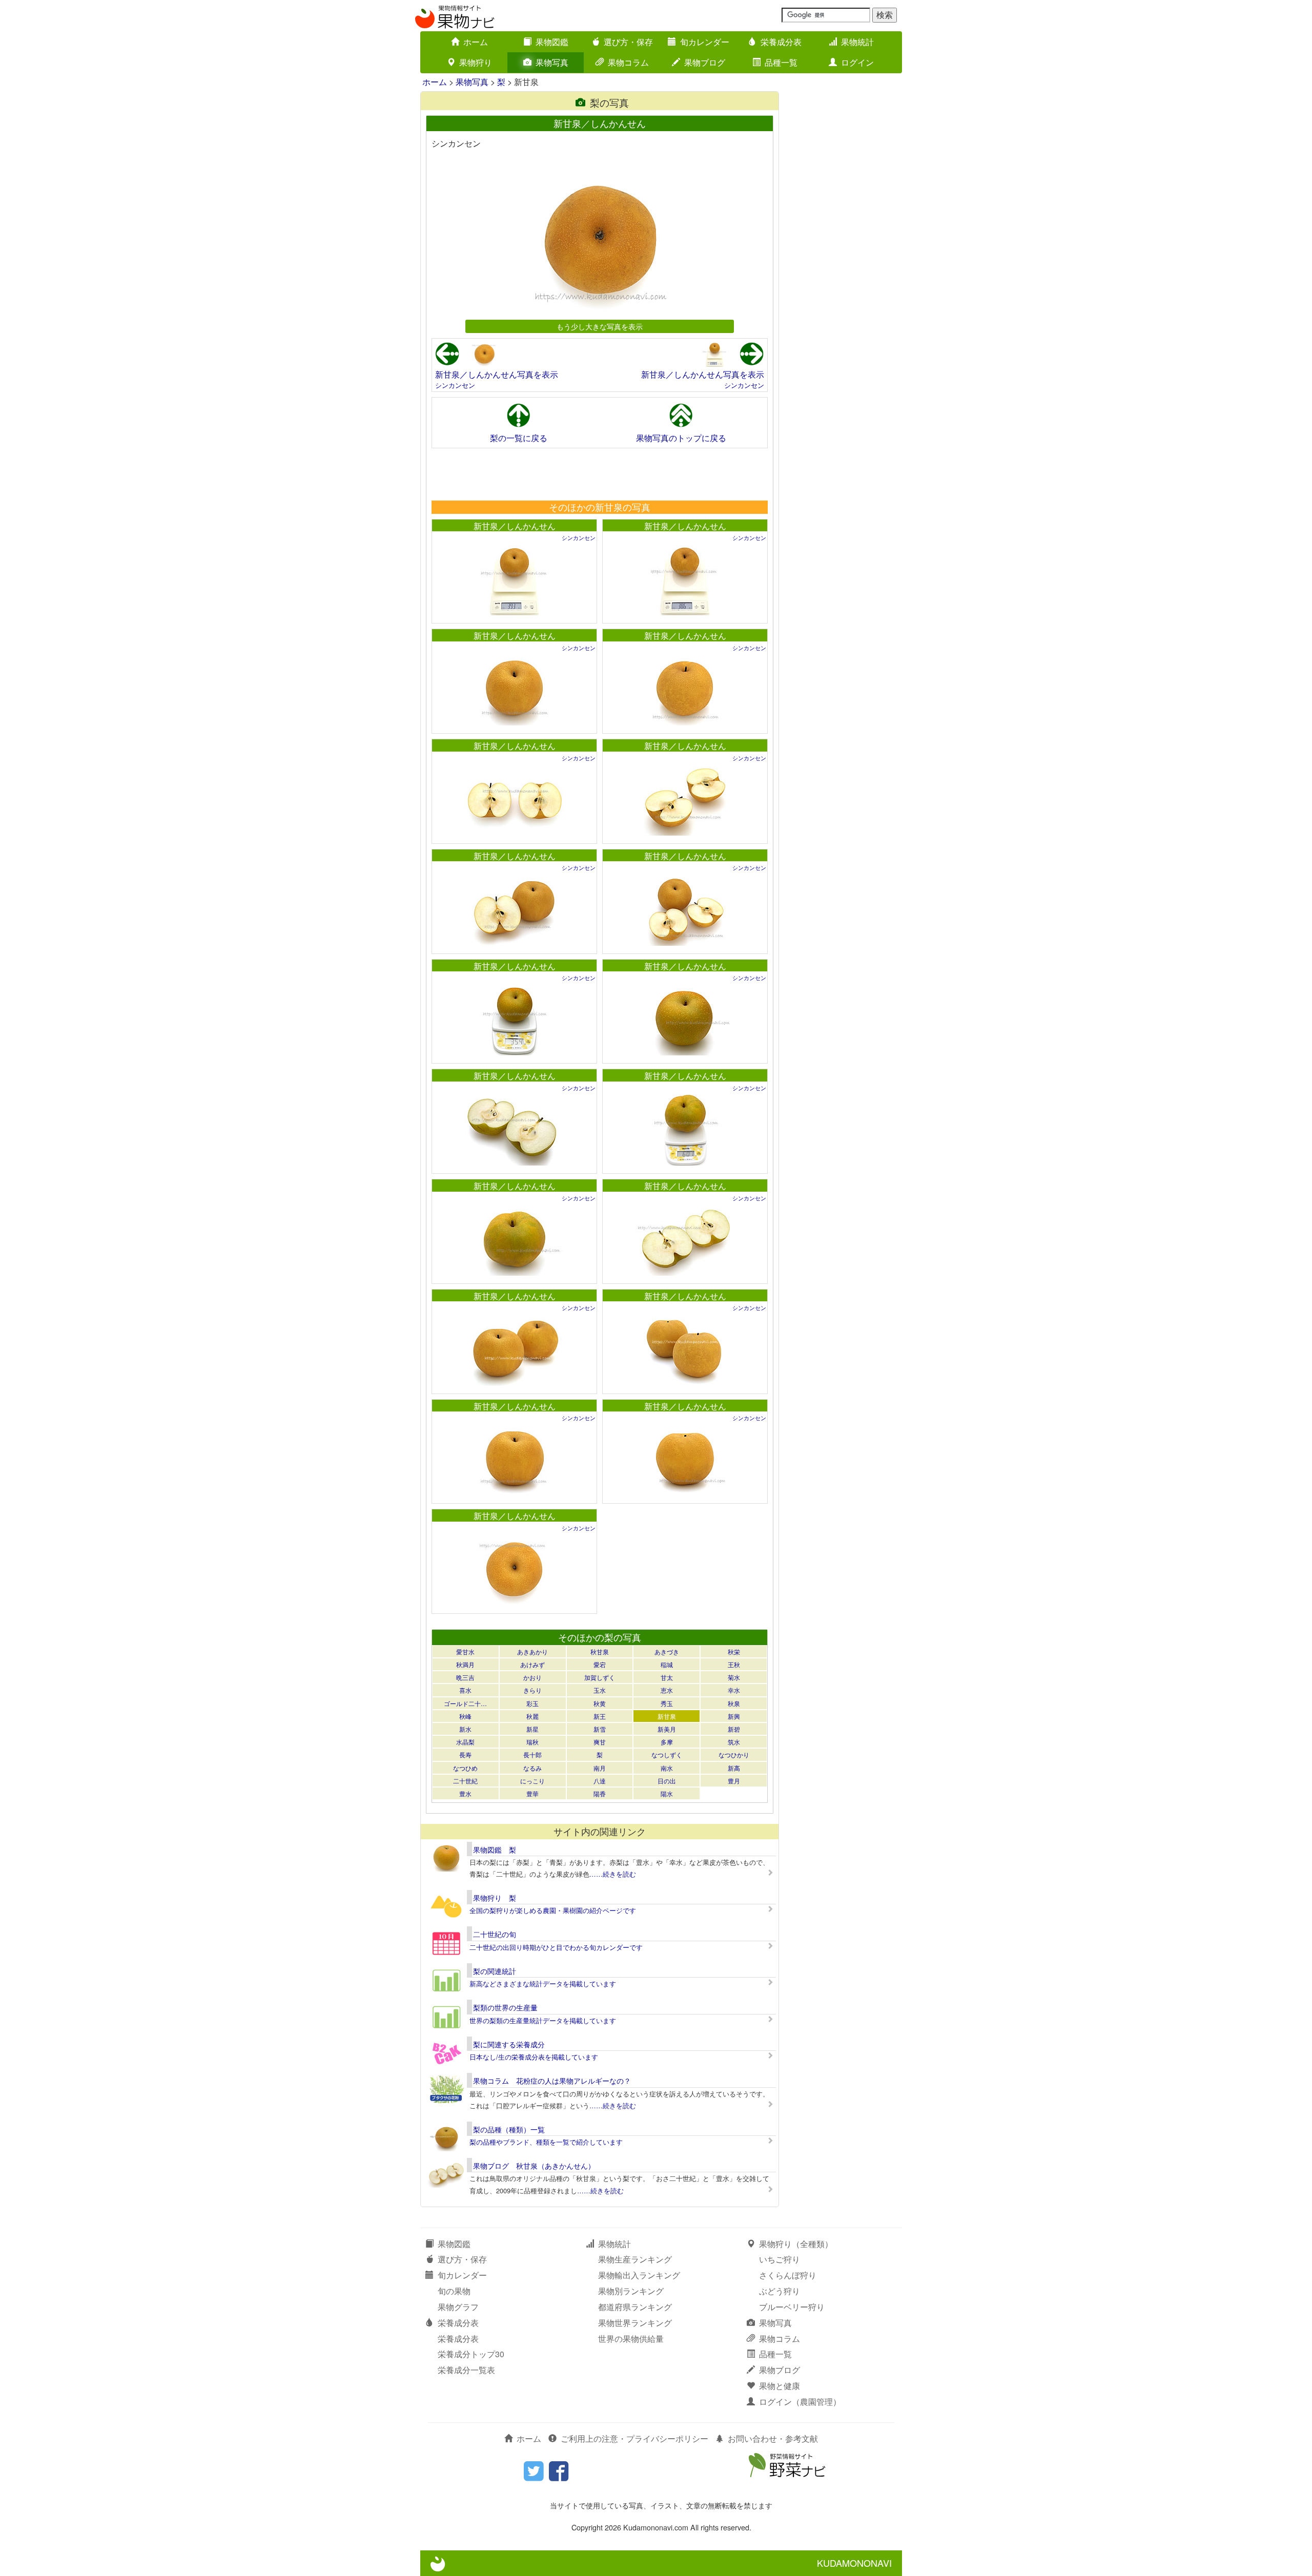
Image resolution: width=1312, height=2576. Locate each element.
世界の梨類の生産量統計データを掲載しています (543, 2020)
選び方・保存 (628, 42)
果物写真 (552, 62)
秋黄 (600, 1703)
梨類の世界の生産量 (505, 2007)
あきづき (667, 1651)
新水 (465, 1729)
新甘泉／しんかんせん (515, 526)
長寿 (465, 1754)
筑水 (734, 1742)
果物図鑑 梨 (495, 1850)
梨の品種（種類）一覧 (509, 2129)
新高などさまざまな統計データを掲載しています (543, 1983)
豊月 (734, 1781)
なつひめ (465, 1768)
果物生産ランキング (635, 2259)
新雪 (600, 1729)
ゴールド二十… (465, 1703)
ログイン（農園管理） (800, 2402)
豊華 (532, 1793)
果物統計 (857, 42)
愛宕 (600, 1664)
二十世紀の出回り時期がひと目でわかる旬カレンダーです (556, 1947)
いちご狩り (780, 2259)
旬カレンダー (705, 42)
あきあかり (532, 1651)
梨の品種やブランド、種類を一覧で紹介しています (546, 2142)
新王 (600, 1716)
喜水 (465, 1690)
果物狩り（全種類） (796, 2244)
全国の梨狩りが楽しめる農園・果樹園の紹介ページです (553, 1910)
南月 (600, 1768)
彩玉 (532, 1703)
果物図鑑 (552, 42)
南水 (667, 1768)
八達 (600, 1781)
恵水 (667, 1690)
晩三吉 (465, 1677)
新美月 (667, 1729)
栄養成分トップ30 (471, 2354)
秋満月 (465, 1664)
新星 (532, 1729)
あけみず (532, 1664)
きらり (532, 1690)
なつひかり (734, 1754)
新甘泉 (667, 1716)
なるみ (532, 1768)
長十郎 (532, 1754)
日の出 (667, 1781)
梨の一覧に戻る (519, 438)
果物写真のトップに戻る (681, 438)
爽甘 (600, 1742)
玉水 (600, 1690)
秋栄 (734, 1651)
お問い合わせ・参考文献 (773, 2438)
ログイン (857, 62)
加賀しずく (600, 1677)
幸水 (734, 1690)
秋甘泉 (600, 1651)
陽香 (600, 1793)
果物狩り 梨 (495, 1898)
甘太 (667, 1677)
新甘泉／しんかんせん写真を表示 (497, 374)
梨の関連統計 (495, 1971)
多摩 (667, 1742)
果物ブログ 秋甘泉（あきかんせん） (534, 2166)
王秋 (734, 1664)
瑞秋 (532, 1742)
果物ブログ (705, 62)
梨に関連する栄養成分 (509, 2044)
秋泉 (734, 1703)
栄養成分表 (781, 42)
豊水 (465, 1793)
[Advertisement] (599, 474)
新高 (734, 1768)
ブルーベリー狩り (792, 2307)
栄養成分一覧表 (466, 2370)
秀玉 (667, 1703)
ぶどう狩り (780, 2291)
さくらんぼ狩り (788, 2275)
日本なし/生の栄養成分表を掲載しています (534, 2057)
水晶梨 (465, 1742)
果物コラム (628, 62)
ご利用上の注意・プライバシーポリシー (634, 2438)
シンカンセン (455, 385)
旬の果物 (454, 2291)
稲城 (667, 1664)
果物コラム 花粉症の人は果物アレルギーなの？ (552, 2081)
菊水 (734, 1677)
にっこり (532, 1781)
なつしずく (667, 1754)
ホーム (476, 42)
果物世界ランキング (635, 2323)
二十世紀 (465, 1781)
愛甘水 (465, 1651)
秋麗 (532, 1716)
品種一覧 (781, 62)
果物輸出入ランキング (639, 2275)
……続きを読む (613, 1874)
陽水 (667, 1793)
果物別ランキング (631, 2291)
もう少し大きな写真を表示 (600, 326)
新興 (734, 1716)
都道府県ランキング (635, 2307)
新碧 (734, 1729)
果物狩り (476, 62)
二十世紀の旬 (495, 1934)
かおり (532, 1677)
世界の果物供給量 (631, 2339)
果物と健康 (780, 2386)
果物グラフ (458, 2307)
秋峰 (465, 1716)
